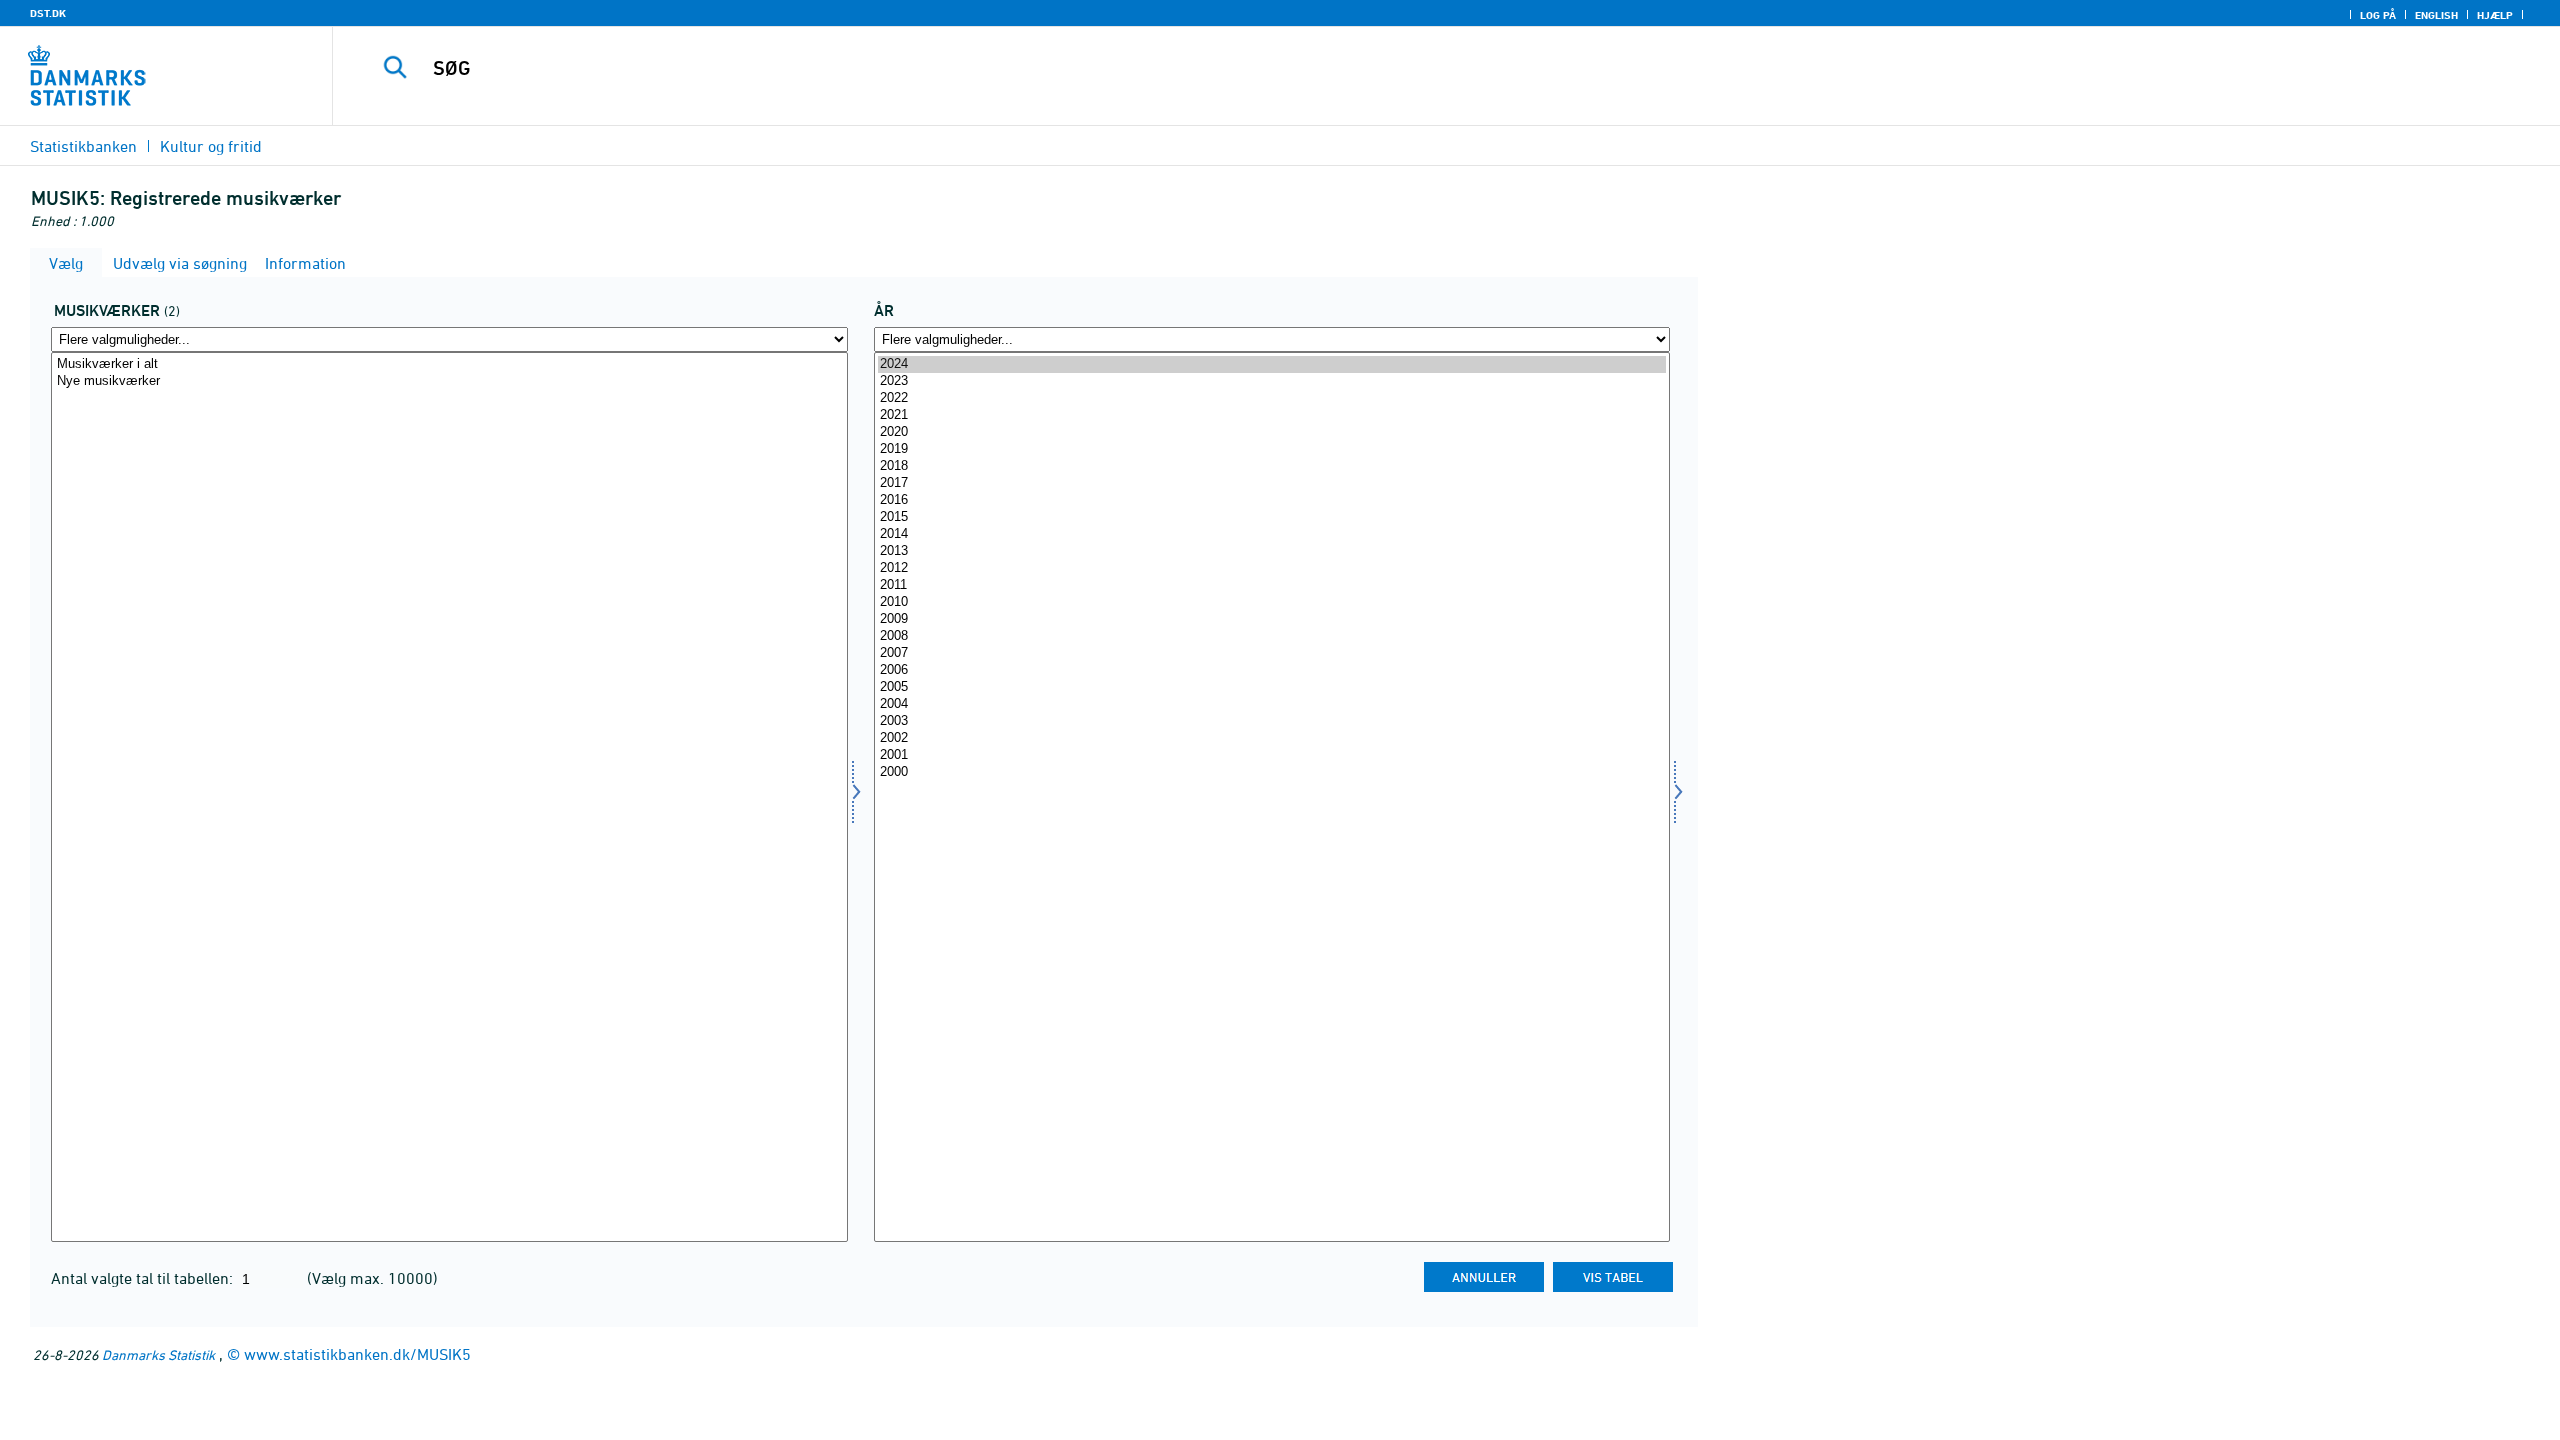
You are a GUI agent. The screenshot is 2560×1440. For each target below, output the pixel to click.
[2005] (1272, 687)
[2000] (1272, 772)
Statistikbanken (83, 146)
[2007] (1272, 653)
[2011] (1272, 585)
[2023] (1272, 381)
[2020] (1272, 432)
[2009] (1272, 619)
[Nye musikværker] (449, 381)
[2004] (1272, 704)
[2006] (1272, 670)
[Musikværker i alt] (449, 364)
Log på (2378, 15)
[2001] (1272, 755)
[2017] (1272, 483)
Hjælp (2495, 15)
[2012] (1272, 568)
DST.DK (48, 13)
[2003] (1272, 721)
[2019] (1272, 449)
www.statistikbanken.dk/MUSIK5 (357, 1354)
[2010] (1272, 602)
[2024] (1272, 364)
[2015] (1272, 517)
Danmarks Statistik (158, 1354)
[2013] (1272, 551)
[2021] (1272, 415)
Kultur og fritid (211, 146)
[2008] (1272, 636)
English (2436, 15)
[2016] (1272, 500)
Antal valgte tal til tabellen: (144, 1278)
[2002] (1272, 738)
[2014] (1272, 534)
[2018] (1272, 466)
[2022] (1272, 398)
